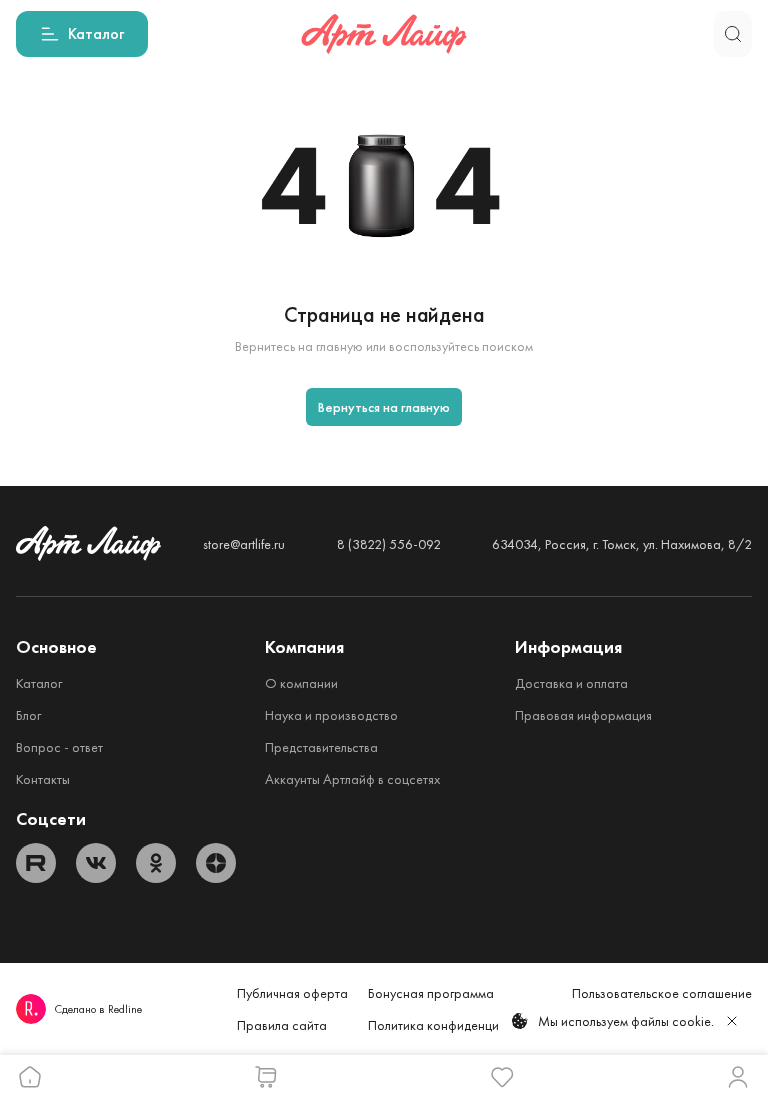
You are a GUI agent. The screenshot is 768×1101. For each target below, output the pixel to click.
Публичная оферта (292, 993)
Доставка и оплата (571, 683)
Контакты (43, 779)
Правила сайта (282, 1025)
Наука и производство (331, 715)
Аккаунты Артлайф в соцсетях (352, 779)
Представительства (321, 747)
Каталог (39, 683)
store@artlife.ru (244, 544)
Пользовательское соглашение (662, 993)
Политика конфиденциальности (460, 1025)
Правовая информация (583, 715)
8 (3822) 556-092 (389, 544)
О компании (301, 683)
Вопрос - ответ (59, 747)
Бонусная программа (431, 993)
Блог (28, 715)
